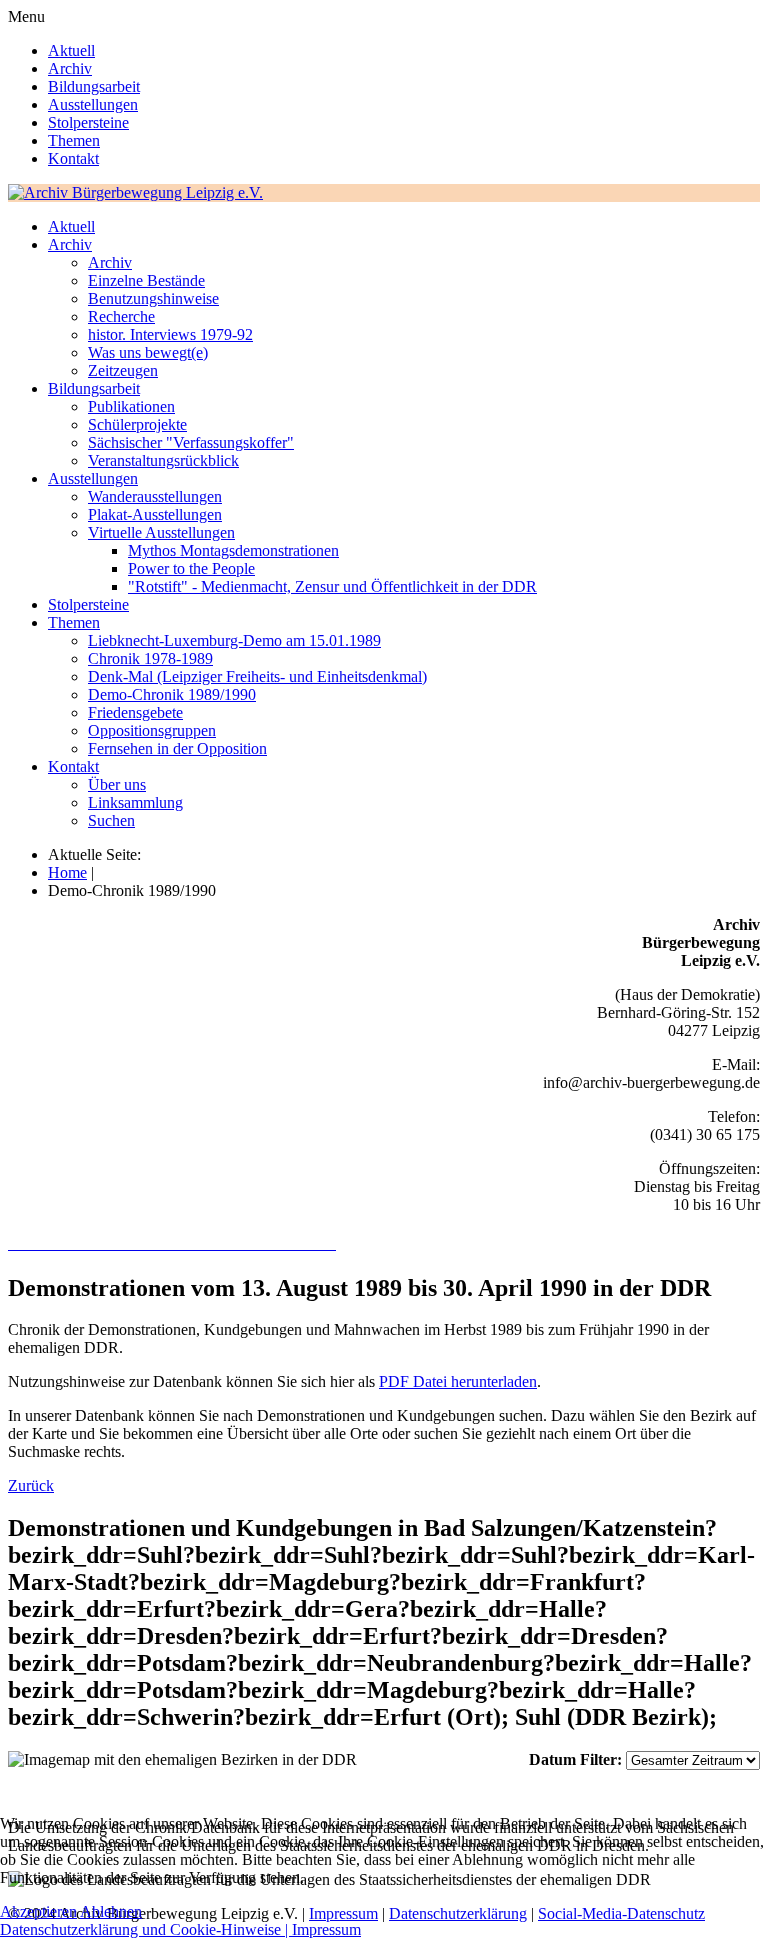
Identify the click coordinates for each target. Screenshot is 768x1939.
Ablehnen (111, 1911)
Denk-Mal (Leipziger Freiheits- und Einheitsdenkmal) (257, 676)
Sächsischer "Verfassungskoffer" (191, 442)
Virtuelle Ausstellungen (161, 532)
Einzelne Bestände (146, 280)
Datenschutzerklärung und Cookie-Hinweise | (146, 1929)
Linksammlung (135, 802)
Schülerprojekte (137, 424)
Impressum (326, 1929)
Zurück (31, 1485)
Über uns (117, 784)
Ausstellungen (93, 104)
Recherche (121, 316)
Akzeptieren (38, 1911)
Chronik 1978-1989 (150, 658)
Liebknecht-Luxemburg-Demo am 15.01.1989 (234, 640)
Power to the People (191, 568)
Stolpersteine (88, 122)
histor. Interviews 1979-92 (170, 334)
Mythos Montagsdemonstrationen (233, 550)
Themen (74, 140)
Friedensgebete (135, 712)
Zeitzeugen (123, 370)
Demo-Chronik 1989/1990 (172, 694)
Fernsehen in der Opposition (177, 748)
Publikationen (131, 406)
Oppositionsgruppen (152, 730)
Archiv (70, 68)
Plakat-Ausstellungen (155, 514)
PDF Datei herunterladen (458, 1381)
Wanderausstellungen (155, 496)
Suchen (111, 820)
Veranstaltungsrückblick (163, 460)
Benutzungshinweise (153, 298)
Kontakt (73, 158)
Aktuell (71, 50)
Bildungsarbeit (94, 86)
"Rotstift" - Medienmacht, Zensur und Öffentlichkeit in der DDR (332, 586)
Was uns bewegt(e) (148, 352)
